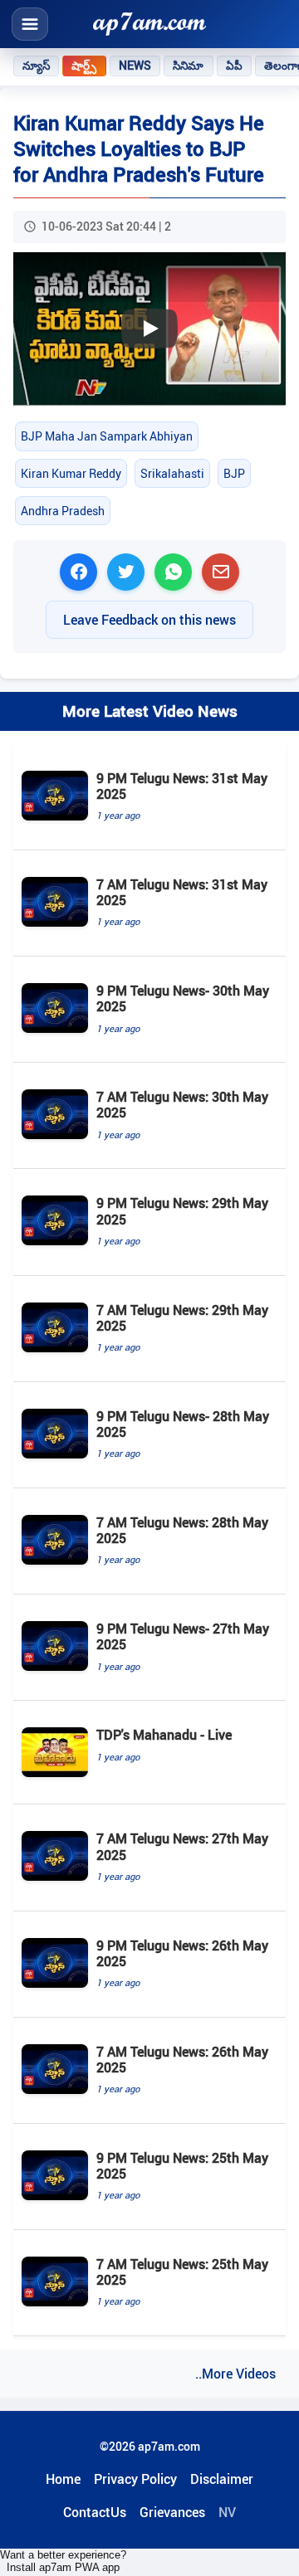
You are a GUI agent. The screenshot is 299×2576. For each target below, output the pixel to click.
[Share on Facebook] (78, 572)
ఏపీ (234, 66)
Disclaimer (222, 2479)
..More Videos (235, 2374)
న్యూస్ (36, 66)
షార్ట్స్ (84, 66)
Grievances (172, 2512)
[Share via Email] (221, 572)
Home (63, 2479)
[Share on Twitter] (126, 572)
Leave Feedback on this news (149, 620)
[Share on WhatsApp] (173, 572)
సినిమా (188, 66)
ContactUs (95, 2512)
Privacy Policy (135, 2479)
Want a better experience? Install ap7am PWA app (63, 2561)
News (135, 66)
